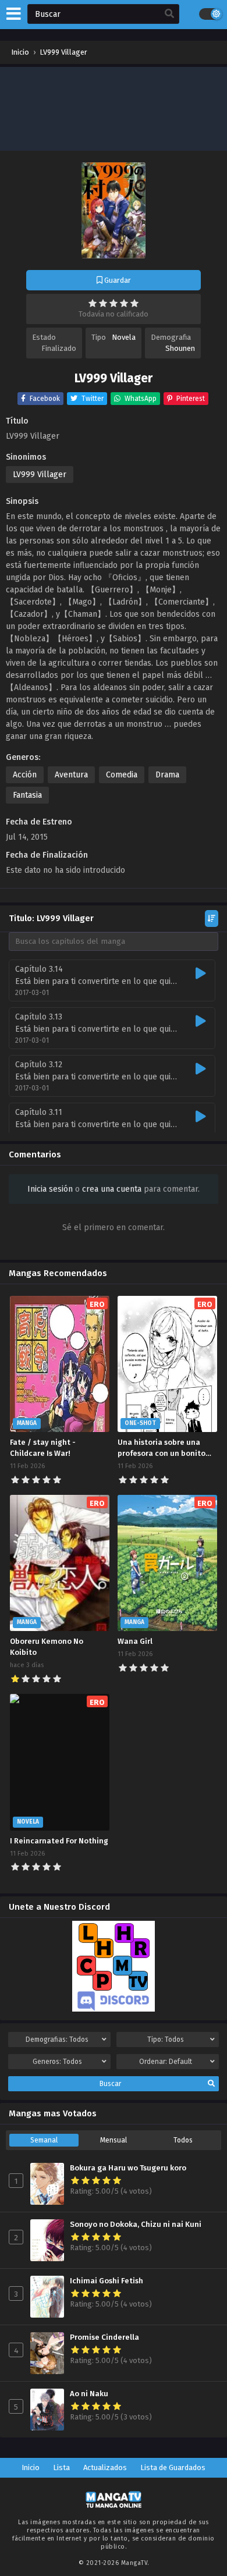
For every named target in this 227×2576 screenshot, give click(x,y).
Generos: (57, 2062)
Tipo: (166, 2040)
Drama (167, 775)
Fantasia (27, 795)
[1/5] (93, 303)
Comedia (122, 775)
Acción (25, 775)
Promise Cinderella (104, 2337)
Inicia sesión (50, 1189)
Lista (61, 2467)
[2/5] (103, 303)
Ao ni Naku (89, 2394)
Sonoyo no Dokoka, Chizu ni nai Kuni (136, 2225)
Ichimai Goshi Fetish (107, 2281)
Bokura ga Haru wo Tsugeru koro (128, 2168)
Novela (124, 337)
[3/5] (114, 303)
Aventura (71, 775)
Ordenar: (166, 2062)
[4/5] (124, 303)
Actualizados (105, 2467)
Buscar (110, 2084)
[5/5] (134, 303)
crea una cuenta (112, 1189)
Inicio (31, 2467)
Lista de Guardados (173, 2467)
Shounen (180, 348)
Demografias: (57, 2040)
